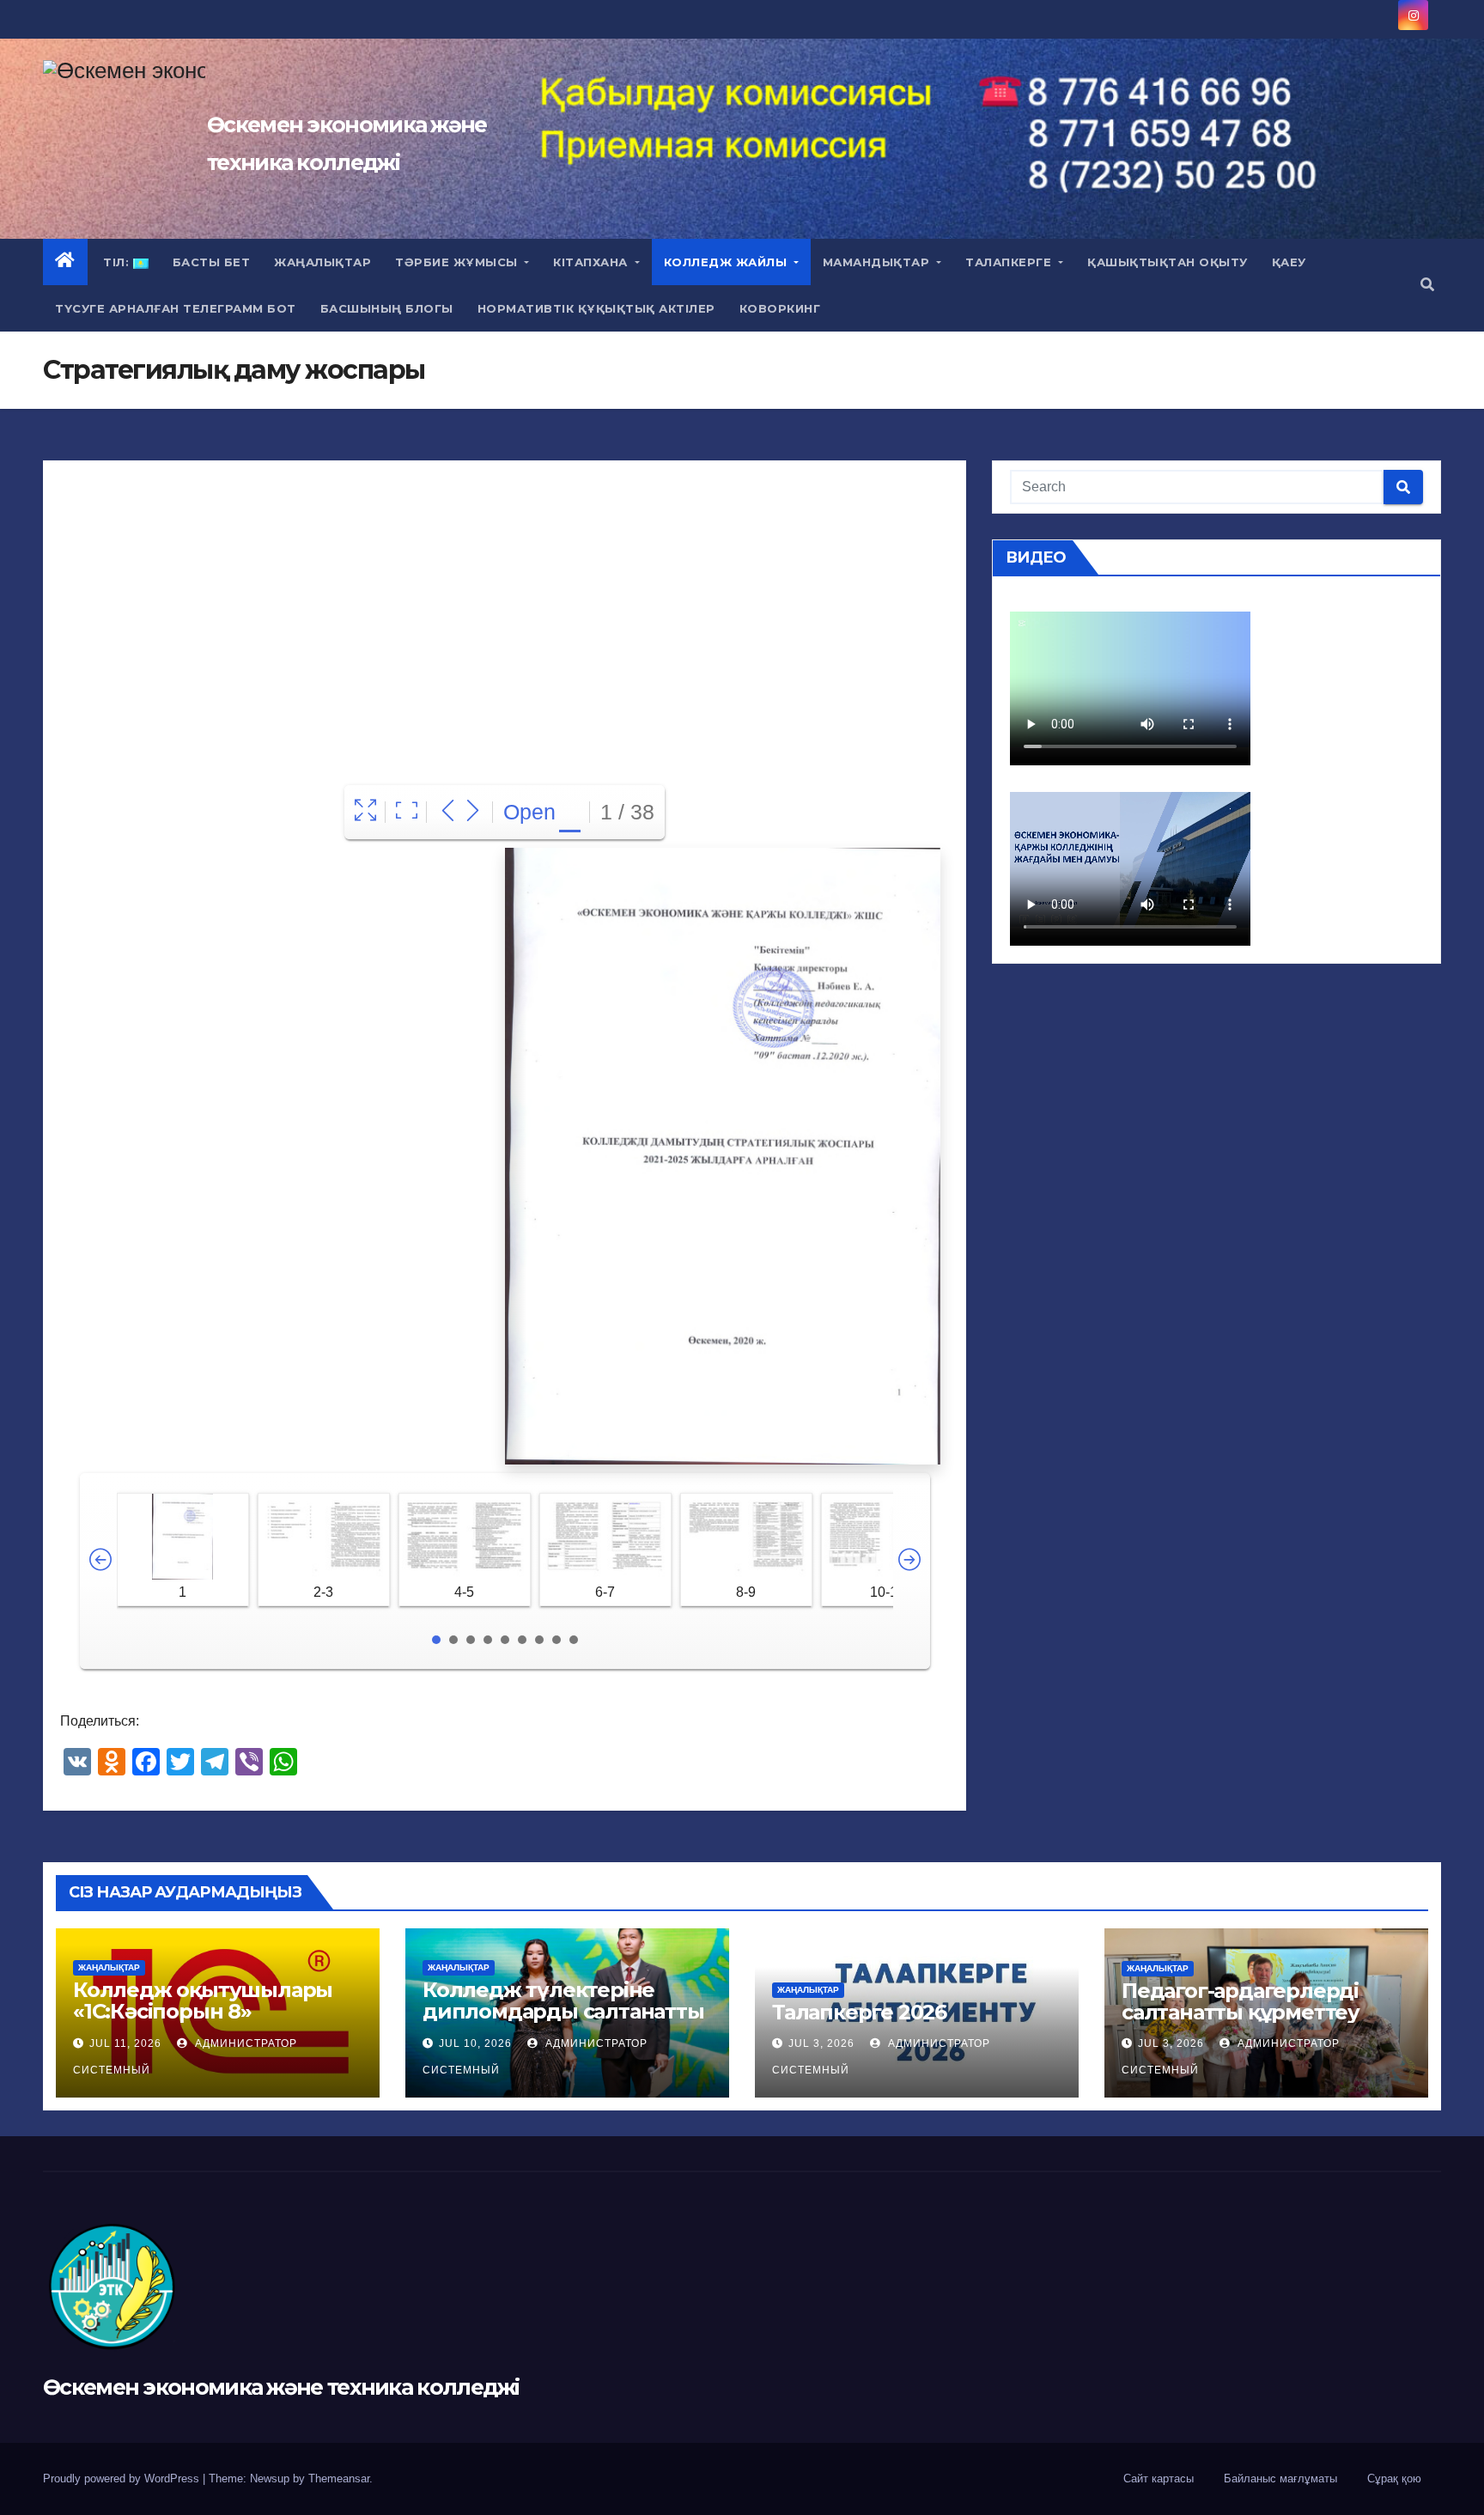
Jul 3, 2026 (821, 2043)
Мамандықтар (878, 262)
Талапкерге (1010, 262)
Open (529, 812)
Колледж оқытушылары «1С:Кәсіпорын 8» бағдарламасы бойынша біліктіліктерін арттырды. (207, 2022)
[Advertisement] (505, 605)
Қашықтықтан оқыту (1168, 262)
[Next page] (473, 812)
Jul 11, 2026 (125, 2043)
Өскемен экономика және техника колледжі (281, 2387)
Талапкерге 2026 (859, 2012)
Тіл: (116, 262)
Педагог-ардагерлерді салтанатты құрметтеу (1241, 2001)
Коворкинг (780, 308)
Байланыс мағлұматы (1280, 2478)
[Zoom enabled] (407, 812)
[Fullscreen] (365, 812)
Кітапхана (592, 262)
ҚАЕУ (1289, 262)
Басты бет (212, 262)
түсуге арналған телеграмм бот (176, 308)
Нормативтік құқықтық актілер (596, 308)
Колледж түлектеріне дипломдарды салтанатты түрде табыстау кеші (563, 2011)
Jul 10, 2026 (475, 2043)
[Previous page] (448, 812)
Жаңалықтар (322, 262)
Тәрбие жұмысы (458, 262)
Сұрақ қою (1394, 2478)
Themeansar (339, 2478)
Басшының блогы (387, 308)
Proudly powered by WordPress (123, 2478)
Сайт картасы (1159, 2478)
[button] (1427, 285)
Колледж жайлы (727, 262)
